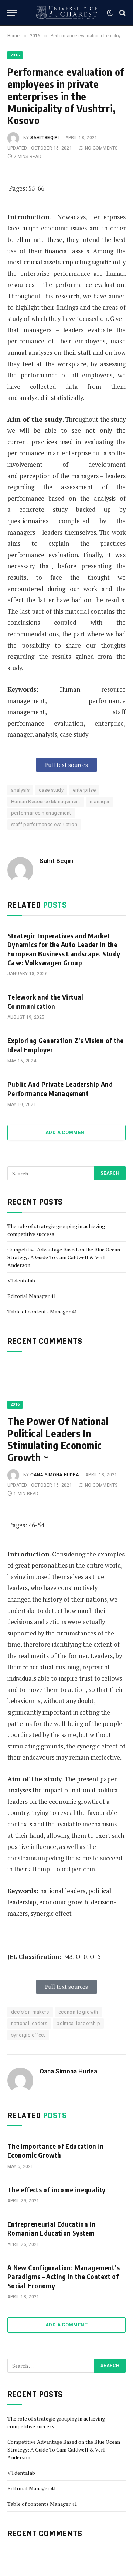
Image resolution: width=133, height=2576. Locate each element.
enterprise (84, 790)
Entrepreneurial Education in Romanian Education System (51, 2228)
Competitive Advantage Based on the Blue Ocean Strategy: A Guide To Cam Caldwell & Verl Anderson (64, 1257)
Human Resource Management (46, 801)
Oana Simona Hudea (55, 1475)
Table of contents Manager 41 (42, 1311)
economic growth (78, 2012)
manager (100, 801)
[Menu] (12, 13)
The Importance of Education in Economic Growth (56, 2150)
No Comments (101, 148)
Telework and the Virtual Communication (45, 1001)
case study (51, 790)
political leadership (78, 2023)
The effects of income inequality (57, 2190)
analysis (20, 790)
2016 (15, 55)
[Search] (122, 13)
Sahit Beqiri (45, 138)
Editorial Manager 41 (32, 1296)
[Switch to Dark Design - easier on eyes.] (110, 13)
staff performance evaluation (44, 824)
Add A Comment (66, 1132)
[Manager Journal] (66, 13)
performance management (41, 813)
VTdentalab (21, 1280)
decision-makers (30, 2012)
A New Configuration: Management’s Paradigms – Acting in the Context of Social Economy (64, 2277)
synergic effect (28, 2035)
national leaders (29, 2023)
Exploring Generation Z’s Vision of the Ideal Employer (66, 1045)
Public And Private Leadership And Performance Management (60, 1088)
